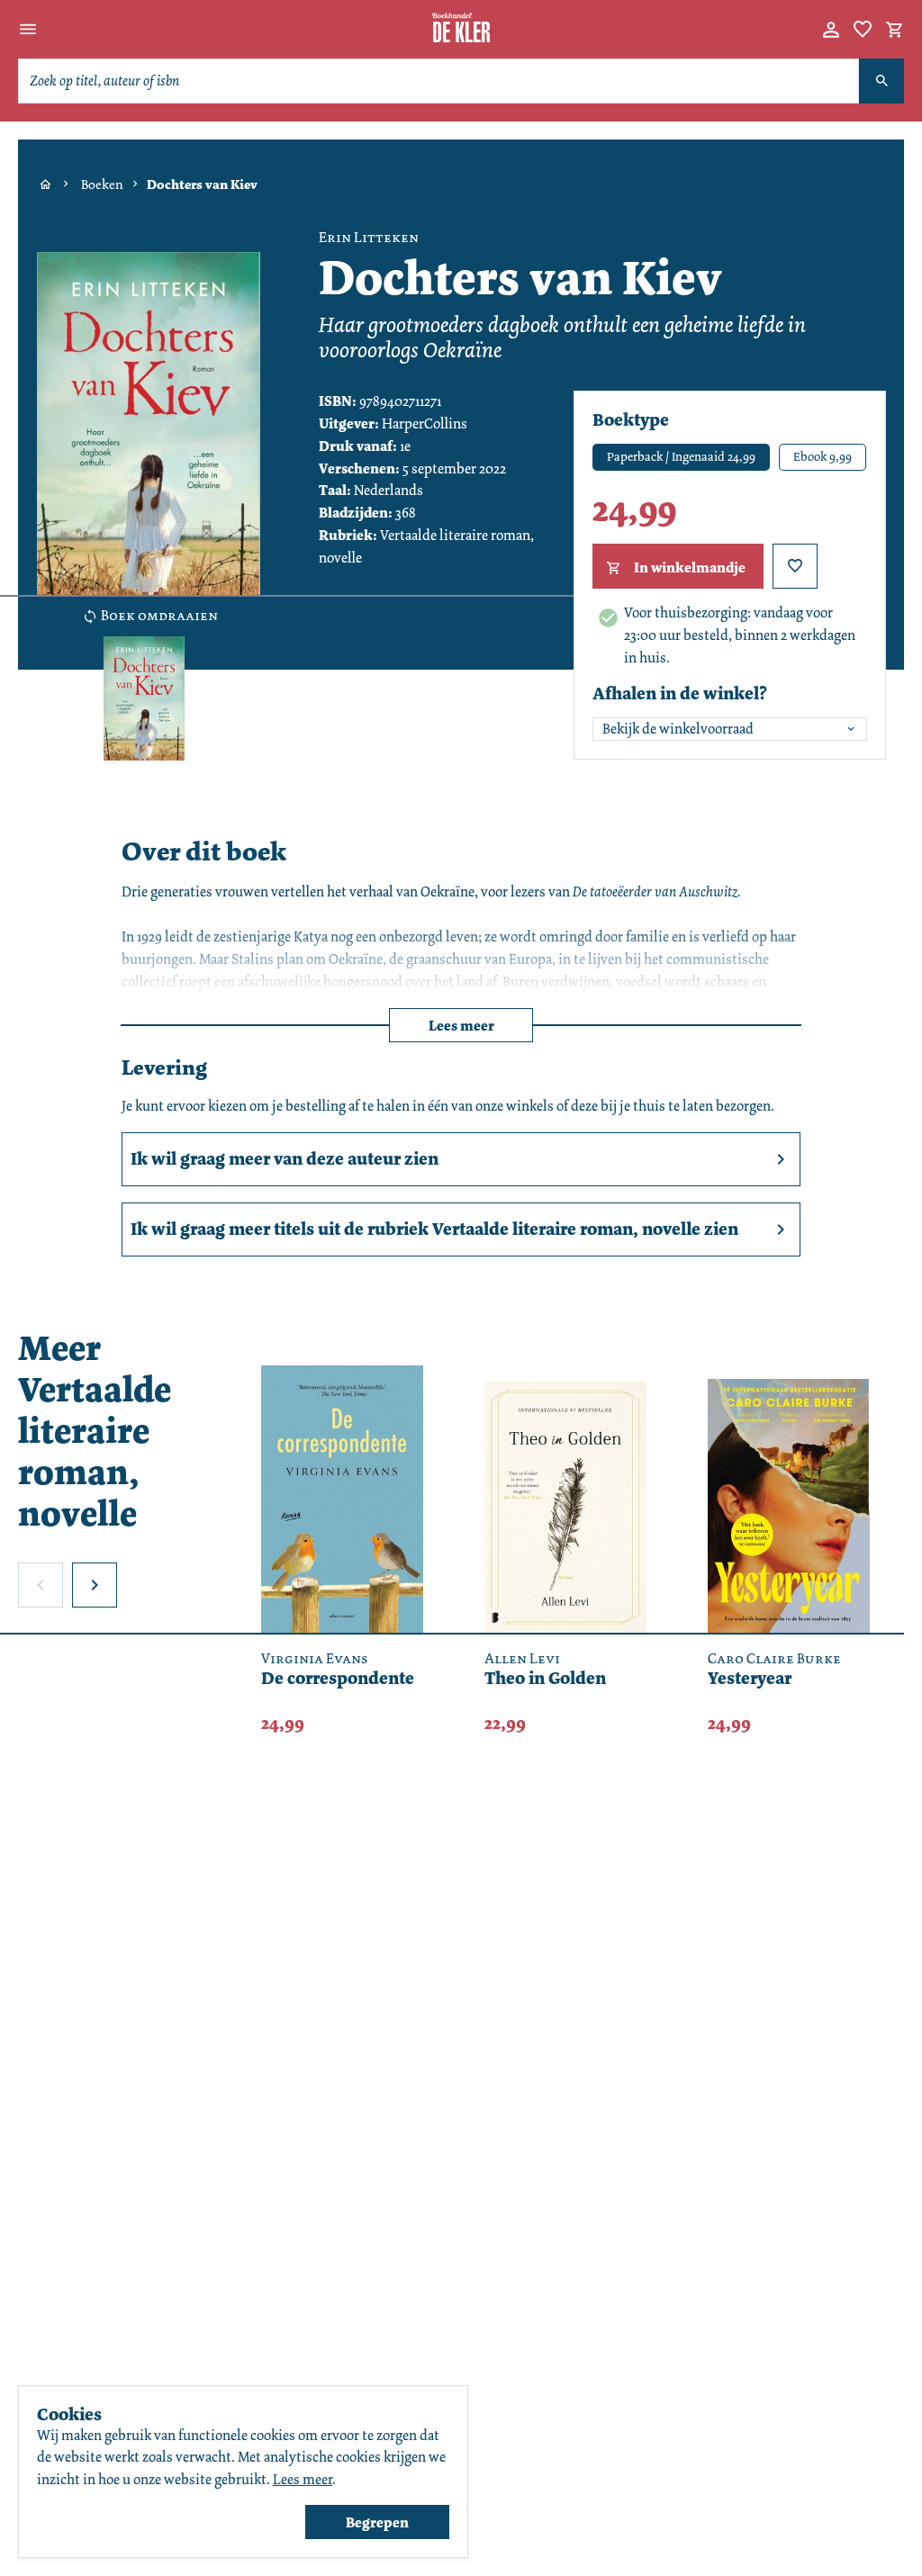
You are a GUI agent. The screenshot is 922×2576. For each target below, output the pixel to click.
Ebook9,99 (823, 456)
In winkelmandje (690, 567)
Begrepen (377, 2522)
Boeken (102, 185)
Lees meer (461, 1026)
